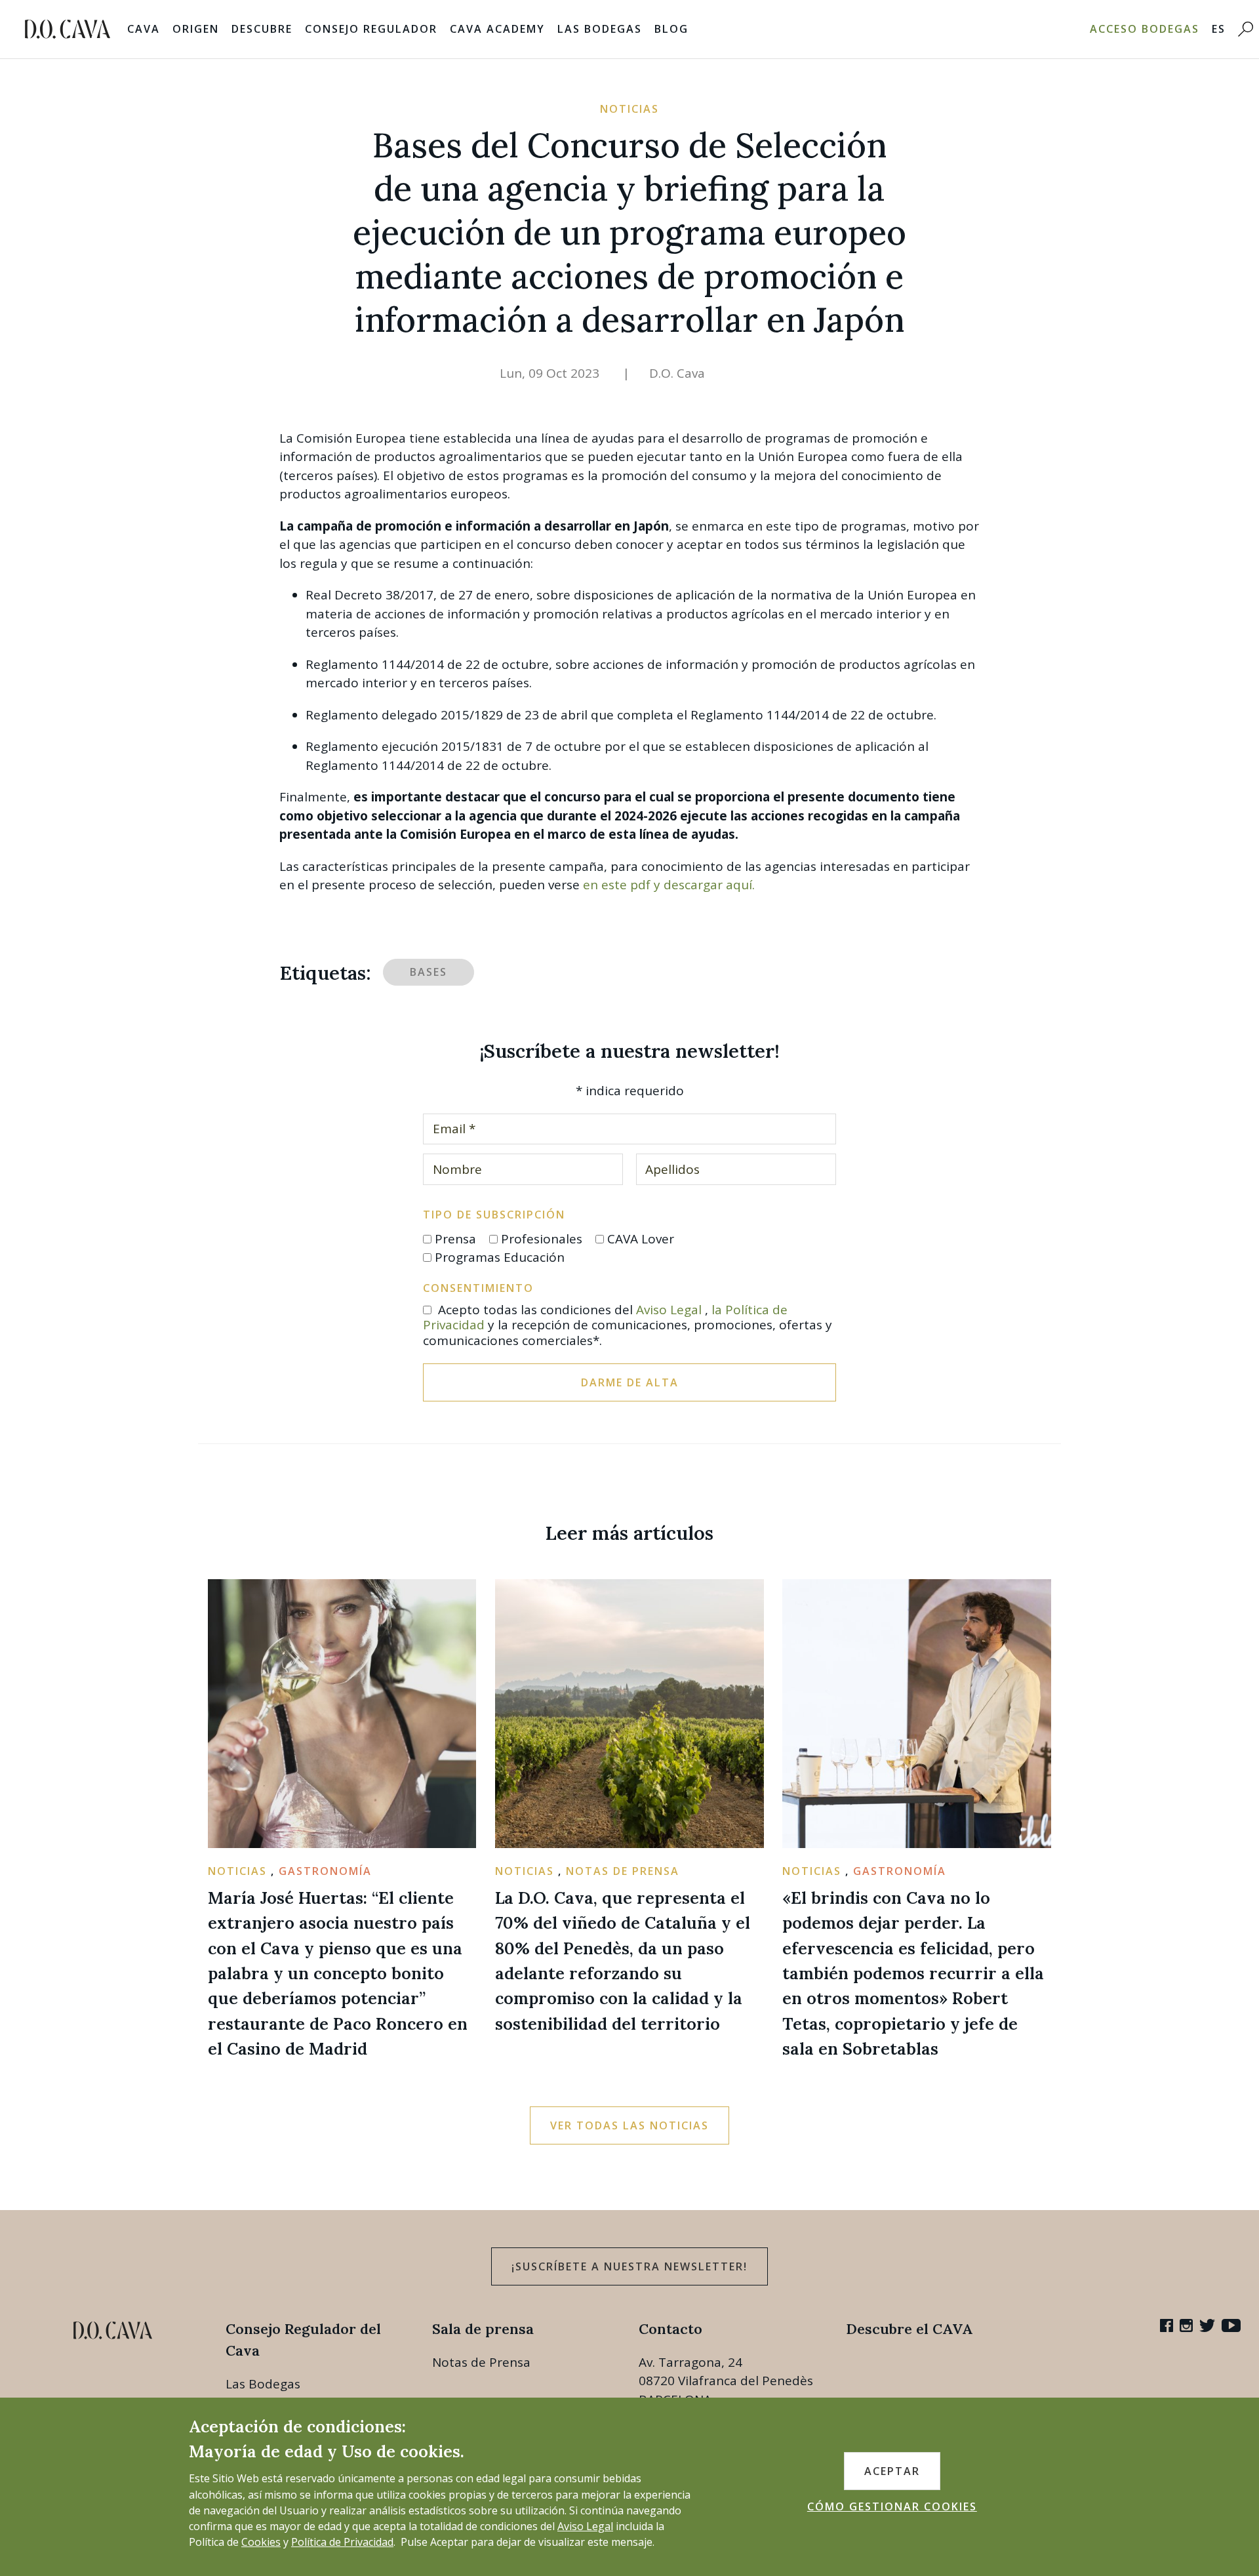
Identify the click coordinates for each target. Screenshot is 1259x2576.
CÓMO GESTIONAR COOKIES (892, 2506)
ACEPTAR (892, 2471)
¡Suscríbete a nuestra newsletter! (629, 2266)
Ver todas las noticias (629, 2125)
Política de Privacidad (342, 2542)
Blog (671, 29)
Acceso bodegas (1145, 29)
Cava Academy (497, 29)
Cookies (261, 2542)
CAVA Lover (641, 1239)
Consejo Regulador (371, 29)
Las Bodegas (600, 29)
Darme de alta (630, 1382)
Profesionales (542, 1239)
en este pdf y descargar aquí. (669, 885)
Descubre (262, 29)
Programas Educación (500, 1257)
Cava (144, 29)
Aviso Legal (669, 1310)
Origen (196, 29)
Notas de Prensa (481, 2362)
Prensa (455, 1239)
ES (1219, 29)
